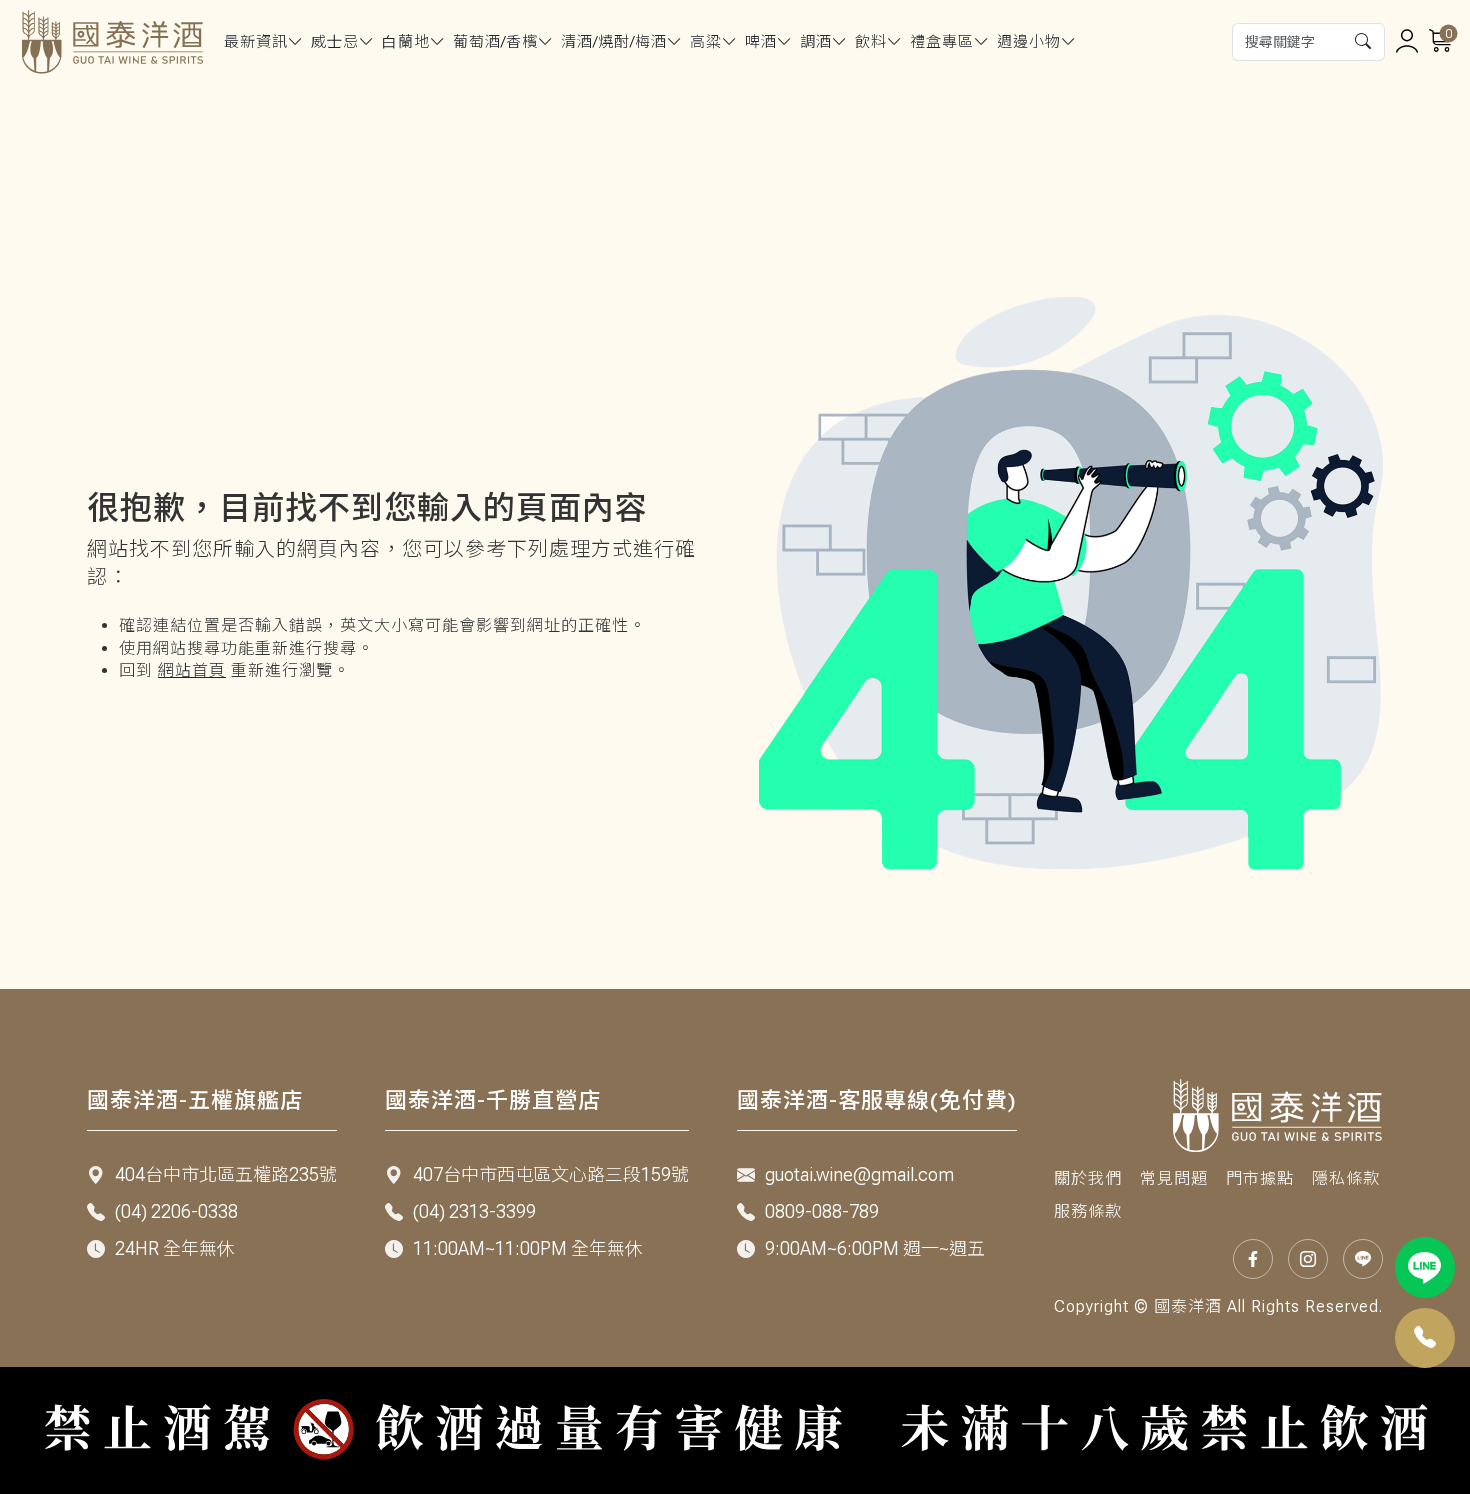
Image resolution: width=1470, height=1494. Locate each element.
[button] (1364, 42)
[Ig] (1308, 1259)
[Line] (1425, 1267)
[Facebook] (1253, 1259)
